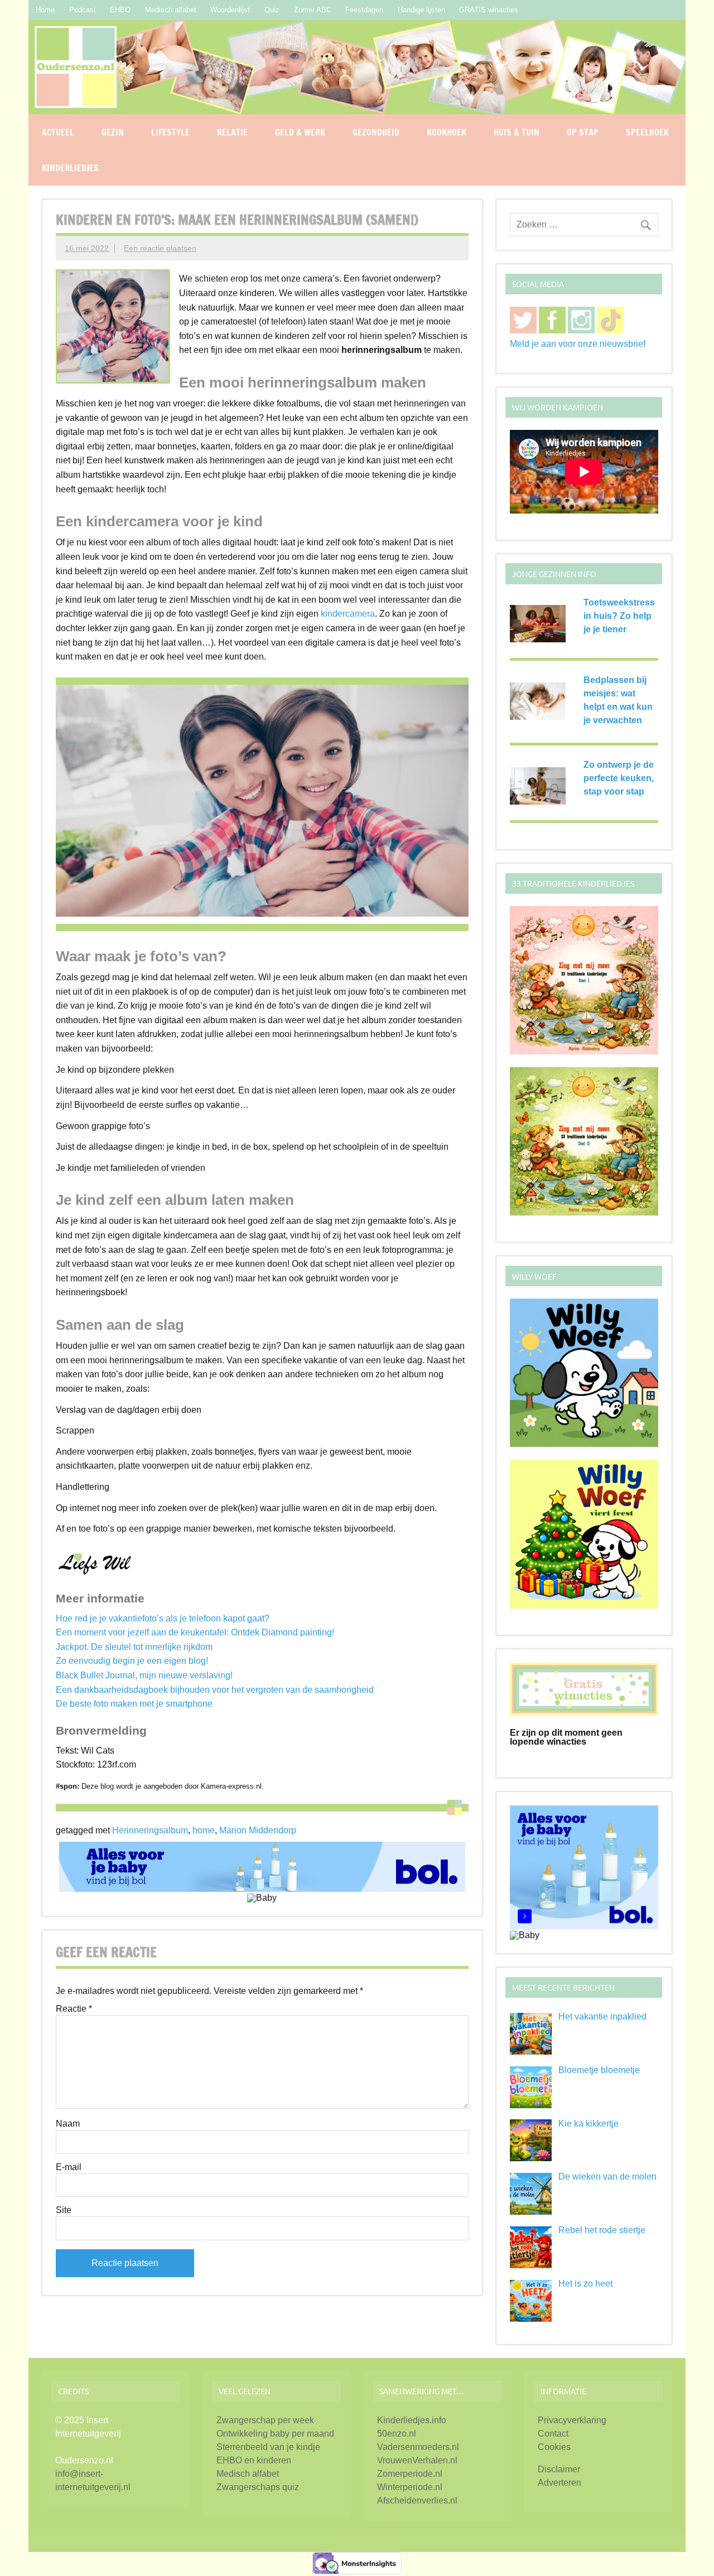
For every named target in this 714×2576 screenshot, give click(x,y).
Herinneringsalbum (150, 1830)
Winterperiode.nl (410, 2487)
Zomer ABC (313, 10)
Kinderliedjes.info (412, 2420)
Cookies (554, 2447)
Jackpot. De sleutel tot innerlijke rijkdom (134, 1647)
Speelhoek (647, 132)
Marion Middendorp (258, 1830)
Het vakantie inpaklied (602, 2016)
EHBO (120, 10)
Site (64, 2210)
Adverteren (559, 2483)
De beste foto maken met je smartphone (134, 1704)
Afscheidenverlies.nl (417, 2500)
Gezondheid (376, 132)
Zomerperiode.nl (410, 2474)
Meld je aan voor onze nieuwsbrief (578, 344)
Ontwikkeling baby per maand (275, 2434)
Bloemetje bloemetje (599, 2070)
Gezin (113, 132)
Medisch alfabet (171, 10)
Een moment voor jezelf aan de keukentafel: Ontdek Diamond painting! (195, 1632)
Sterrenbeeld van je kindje (268, 2447)
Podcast (83, 10)
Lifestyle (170, 132)
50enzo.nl (397, 2434)
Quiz (272, 10)
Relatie (232, 132)
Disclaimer (559, 2469)
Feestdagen (364, 10)
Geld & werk (300, 132)
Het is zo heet (585, 2284)
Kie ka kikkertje (588, 2124)
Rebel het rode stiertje (602, 2230)
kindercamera (348, 614)
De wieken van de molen (607, 2176)
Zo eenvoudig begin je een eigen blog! (132, 1661)
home (204, 1830)
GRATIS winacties (489, 10)
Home (45, 10)
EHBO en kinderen (254, 2460)
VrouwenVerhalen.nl (417, 2460)
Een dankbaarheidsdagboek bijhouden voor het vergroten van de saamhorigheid (215, 1690)
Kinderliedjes (70, 168)
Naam (68, 2124)
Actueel (58, 132)
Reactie (74, 2009)
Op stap (583, 132)
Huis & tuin (517, 132)
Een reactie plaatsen (160, 248)
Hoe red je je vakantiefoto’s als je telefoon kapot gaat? (163, 1618)
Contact (553, 2434)
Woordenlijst (230, 10)
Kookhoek (447, 132)
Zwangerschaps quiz (258, 2487)
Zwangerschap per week (265, 2420)
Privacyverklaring (572, 2420)
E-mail (69, 2167)
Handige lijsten (421, 10)
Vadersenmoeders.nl (418, 2447)
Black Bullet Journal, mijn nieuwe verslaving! (144, 1675)
